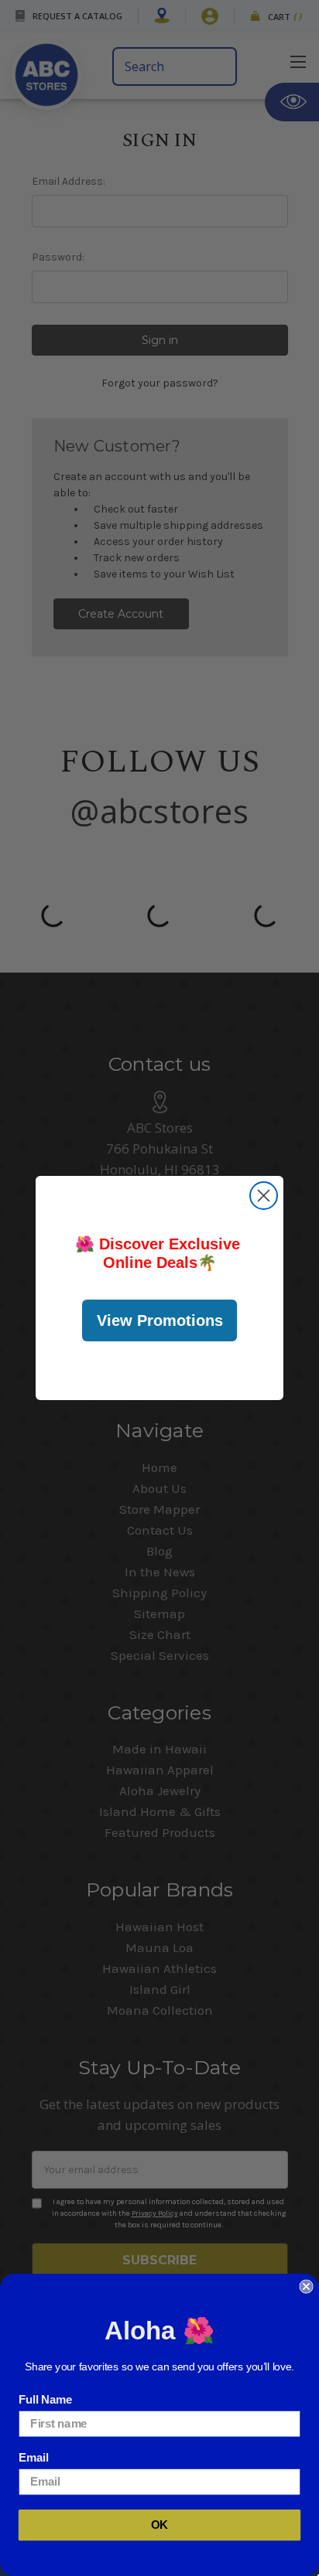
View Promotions (160, 1320)
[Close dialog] (264, 1196)
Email (33, 2458)
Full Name (46, 2400)
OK (159, 2525)
